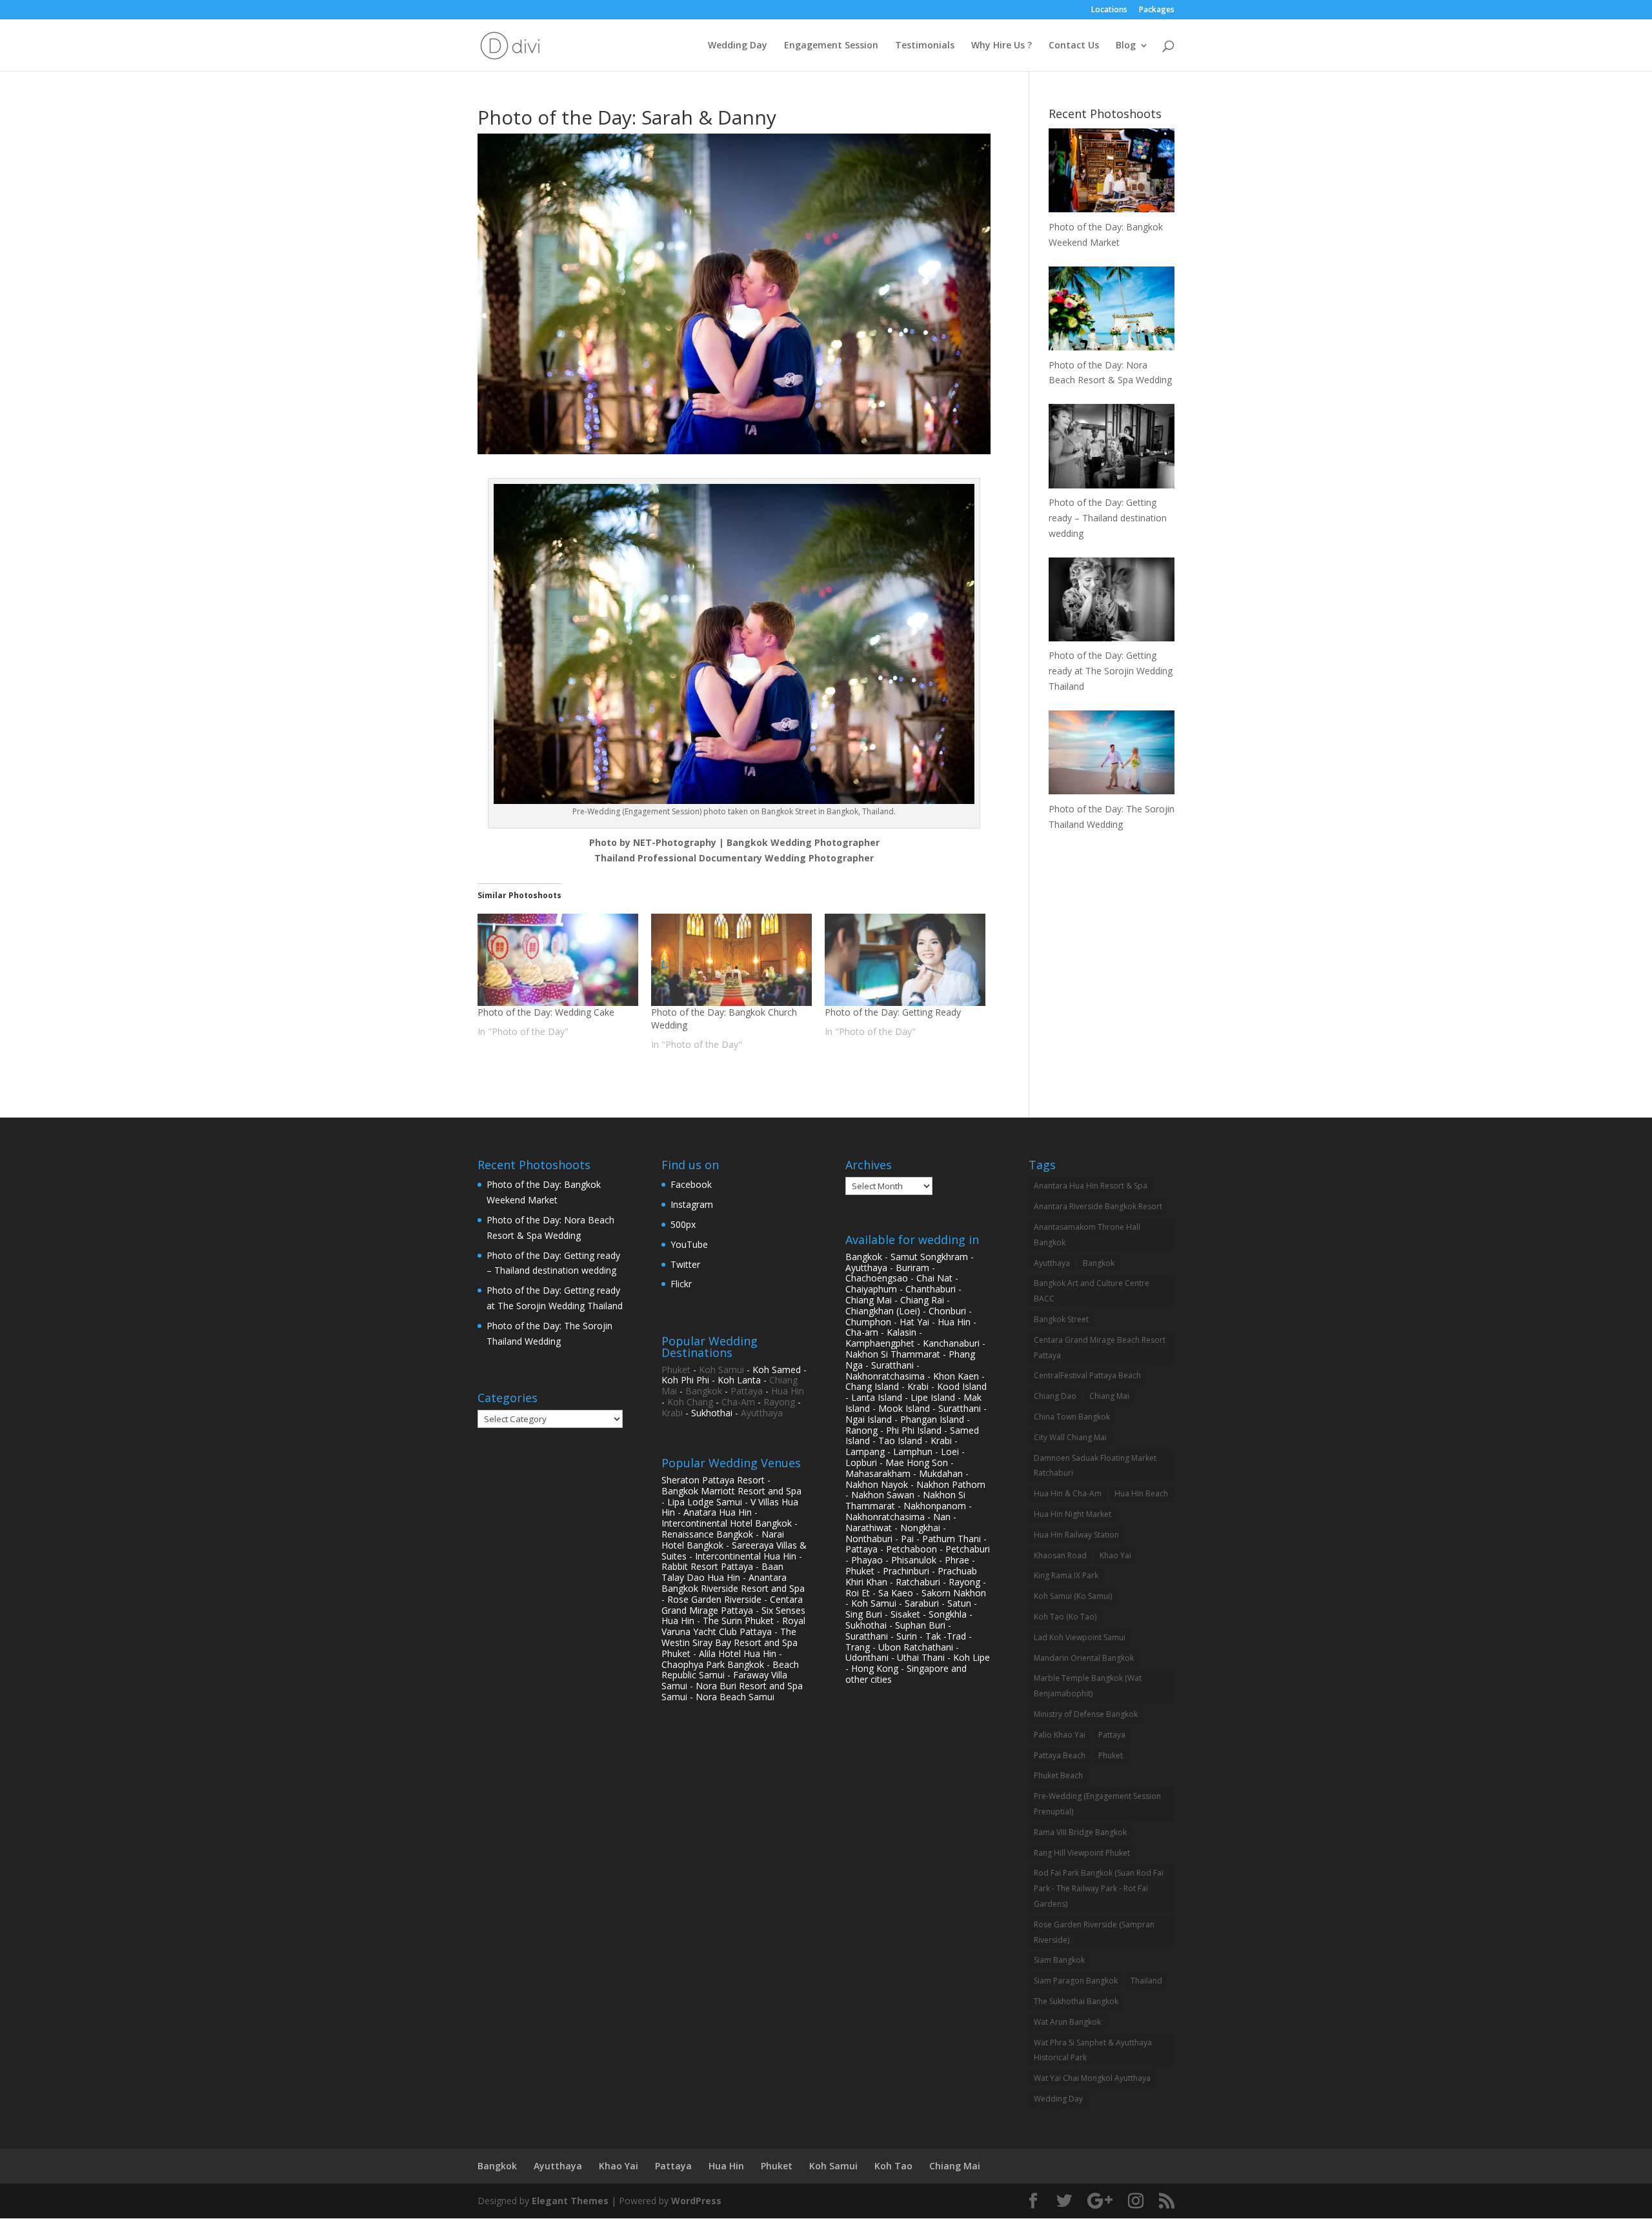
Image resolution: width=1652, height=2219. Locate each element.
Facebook (691, 1184)
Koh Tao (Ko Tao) (1065, 1617)
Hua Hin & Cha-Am (1068, 1493)
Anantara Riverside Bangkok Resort (1098, 1206)
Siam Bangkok (1059, 1960)
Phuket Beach (1058, 1775)
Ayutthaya (762, 1413)
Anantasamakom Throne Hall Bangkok (1087, 1235)
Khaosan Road (1060, 1555)
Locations (1109, 10)
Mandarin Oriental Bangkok (1084, 1658)
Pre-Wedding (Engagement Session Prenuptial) (1097, 1804)
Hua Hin (788, 1391)
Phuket (676, 1370)
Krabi (672, 1413)
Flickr (681, 1284)
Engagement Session (831, 46)
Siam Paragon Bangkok (1076, 1981)
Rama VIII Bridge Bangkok (1080, 1832)
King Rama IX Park (1066, 1575)
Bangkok (704, 1391)
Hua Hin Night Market (1073, 1514)
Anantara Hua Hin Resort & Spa (1091, 1186)
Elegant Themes (570, 2201)
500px (683, 1224)
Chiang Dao (1055, 1396)
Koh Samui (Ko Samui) (1073, 1596)
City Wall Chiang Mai (1070, 1437)
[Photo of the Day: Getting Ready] (905, 959)
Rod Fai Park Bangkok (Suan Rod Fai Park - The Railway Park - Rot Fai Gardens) (1099, 1888)
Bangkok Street (1061, 1319)
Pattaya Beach (1060, 1755)
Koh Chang (690, 1402)
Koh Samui (721, 1370)
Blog (1126, 46)
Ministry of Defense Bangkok (1086, 1714)
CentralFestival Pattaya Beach (1087, 1375)
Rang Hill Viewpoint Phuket (1082, 1853)
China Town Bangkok (1072, 1417)
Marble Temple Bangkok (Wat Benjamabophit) (1088, 1686)
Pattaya (747, 1391)
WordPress (696, 2201)
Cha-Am (738, 1402)
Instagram (692, 1204)
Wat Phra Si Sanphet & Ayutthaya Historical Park (1093, 2050)
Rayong (779, 1402)
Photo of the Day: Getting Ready (893, 1012)
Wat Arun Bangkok (1067, 2022)
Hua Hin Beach (1141, 1493)
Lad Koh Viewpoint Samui (1080, 1637)
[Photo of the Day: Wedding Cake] (558, 959)
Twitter (685, 1264)
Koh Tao (893, 2166)
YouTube (689, 1244)
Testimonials (925, 46)
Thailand (1146, 1981)
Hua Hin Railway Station (1076, 1535)
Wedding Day (738, 46)
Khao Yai (1115, 1555)
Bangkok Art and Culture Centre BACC (1092, 1291)
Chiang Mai (1109, 1396)
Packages (1157, 10)
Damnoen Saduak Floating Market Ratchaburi (1095, 1466)
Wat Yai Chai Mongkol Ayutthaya (1092, 2078)
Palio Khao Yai (1060, 1735)
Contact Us (1074, 46)
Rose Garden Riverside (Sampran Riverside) (1094, 1932)
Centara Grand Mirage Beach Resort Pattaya (1100, 1348)
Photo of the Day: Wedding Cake (546, 1012)
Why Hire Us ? (1002, 46)
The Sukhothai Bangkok (1076, 2001)
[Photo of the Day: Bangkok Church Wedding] (731, 959)
